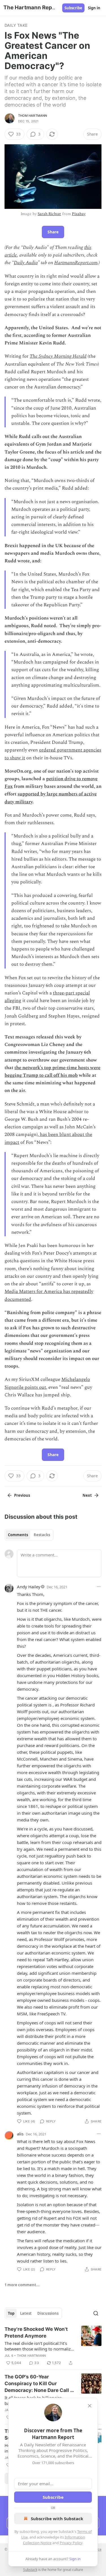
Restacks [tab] (42, 1535)
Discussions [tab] (48, 2313)
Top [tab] (11, 2313)
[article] (53, 2346)
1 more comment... (22, 2285)
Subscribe (73, 8)
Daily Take (16, 25)
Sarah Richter (49, 214)
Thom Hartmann (33, 116)
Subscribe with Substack (57, 2518)
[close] (90, 2406)
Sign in (94, 8)
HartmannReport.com (76, 263)
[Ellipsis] (99, 1587)
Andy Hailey (29, 1587)
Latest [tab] (26, 2313)
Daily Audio (26, 263)
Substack (30, 2570)
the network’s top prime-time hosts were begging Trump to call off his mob (52, 1072)
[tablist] (29, 1535)
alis (20, 2134)
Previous (22, 1495)
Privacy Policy (71, 2543)
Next (87, 1495)
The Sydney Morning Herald (58, 356)
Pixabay (79, 214)
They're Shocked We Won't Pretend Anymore (36, 2332)
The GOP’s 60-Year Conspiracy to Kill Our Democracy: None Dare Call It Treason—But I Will (39, 2384)
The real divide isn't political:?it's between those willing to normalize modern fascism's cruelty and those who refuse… (39, 2346)
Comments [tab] (18, 1535)
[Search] (96, 2313)
